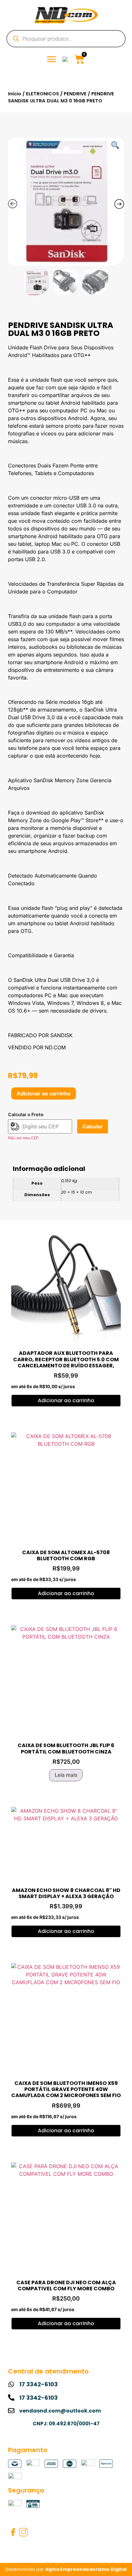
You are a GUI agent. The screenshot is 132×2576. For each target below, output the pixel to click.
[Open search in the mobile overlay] (66, 39)
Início (15, 94)
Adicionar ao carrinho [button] (66, 1400)
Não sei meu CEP (23, 1138)
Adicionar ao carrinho (44, 1093)
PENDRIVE (75, 94)
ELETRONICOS (42, 94)
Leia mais (66, 1775)
